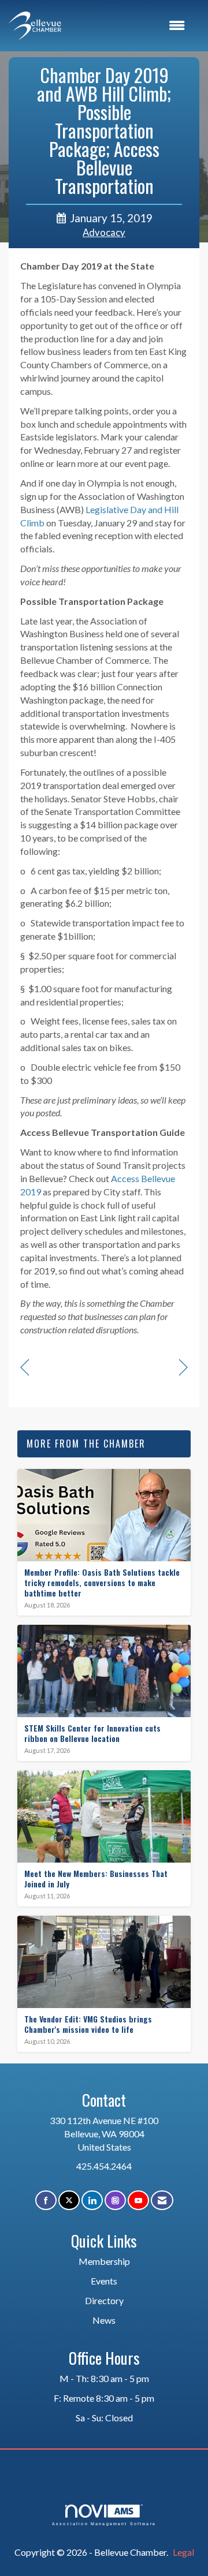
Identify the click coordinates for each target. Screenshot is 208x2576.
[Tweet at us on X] (69, 2201)
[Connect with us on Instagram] (115, 2201)
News (104, 2320)
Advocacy (104, 233)
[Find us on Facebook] (46, 2201)
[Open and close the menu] (129, 26)
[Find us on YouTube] (138, 2201)
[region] (183, 1368)
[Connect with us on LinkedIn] (92, 2201)
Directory (104, 2300)
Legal (183, 2552)
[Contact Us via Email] (162, 2201)
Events (104, 2281)
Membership (104, 2261)
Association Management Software (104, 2523)
